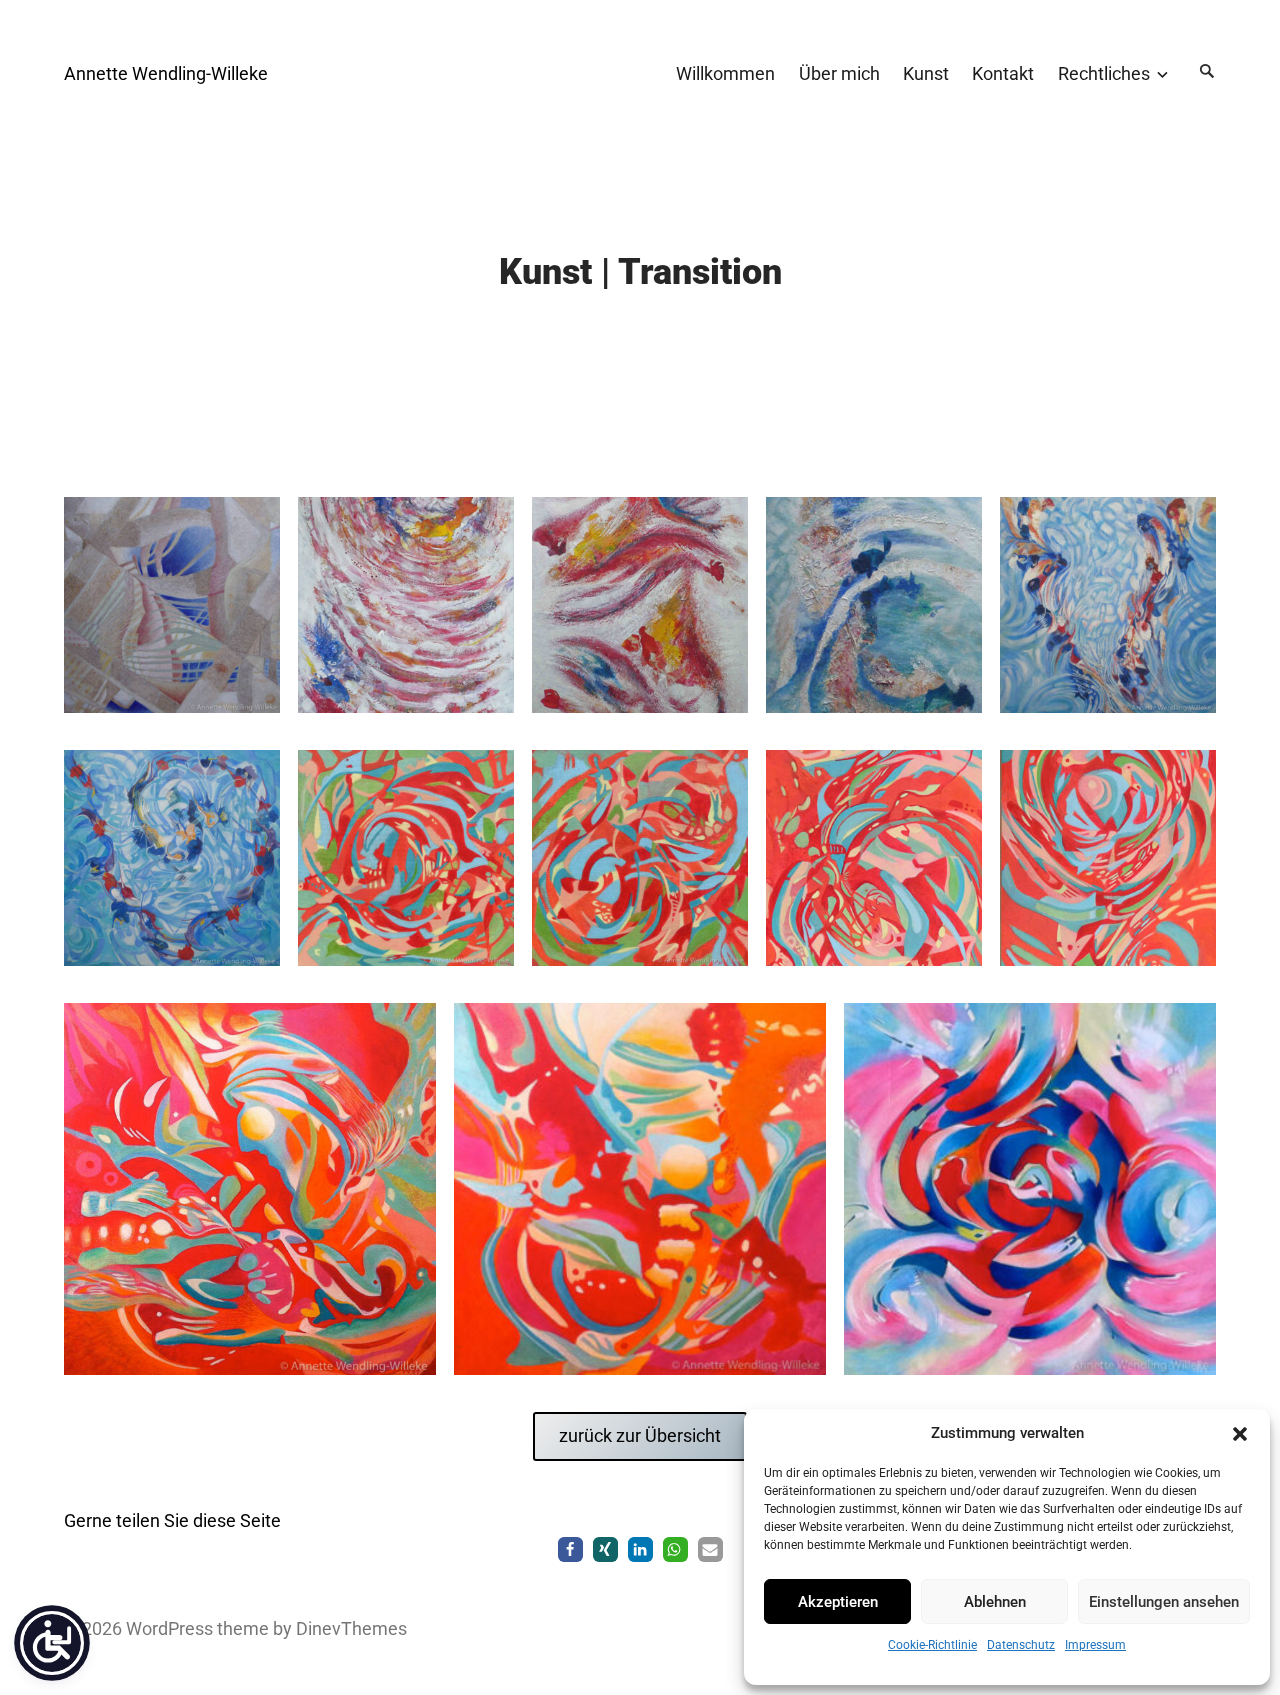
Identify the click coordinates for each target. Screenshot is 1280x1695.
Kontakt (1003, 73)
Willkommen (725, 73)
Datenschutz (1021, 1645)
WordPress (169, 1628)
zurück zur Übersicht (640, 1435)
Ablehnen (995, 1602)
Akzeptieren (838, 1602)
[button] (1240, 1434)
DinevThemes (349, 1628)
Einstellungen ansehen (1164, 1602)
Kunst (926, 73)
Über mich (839, 73)
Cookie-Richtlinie (932, 1645)
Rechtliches (1104, 73)
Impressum (1095, 1645)
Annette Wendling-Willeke (166, 73)
